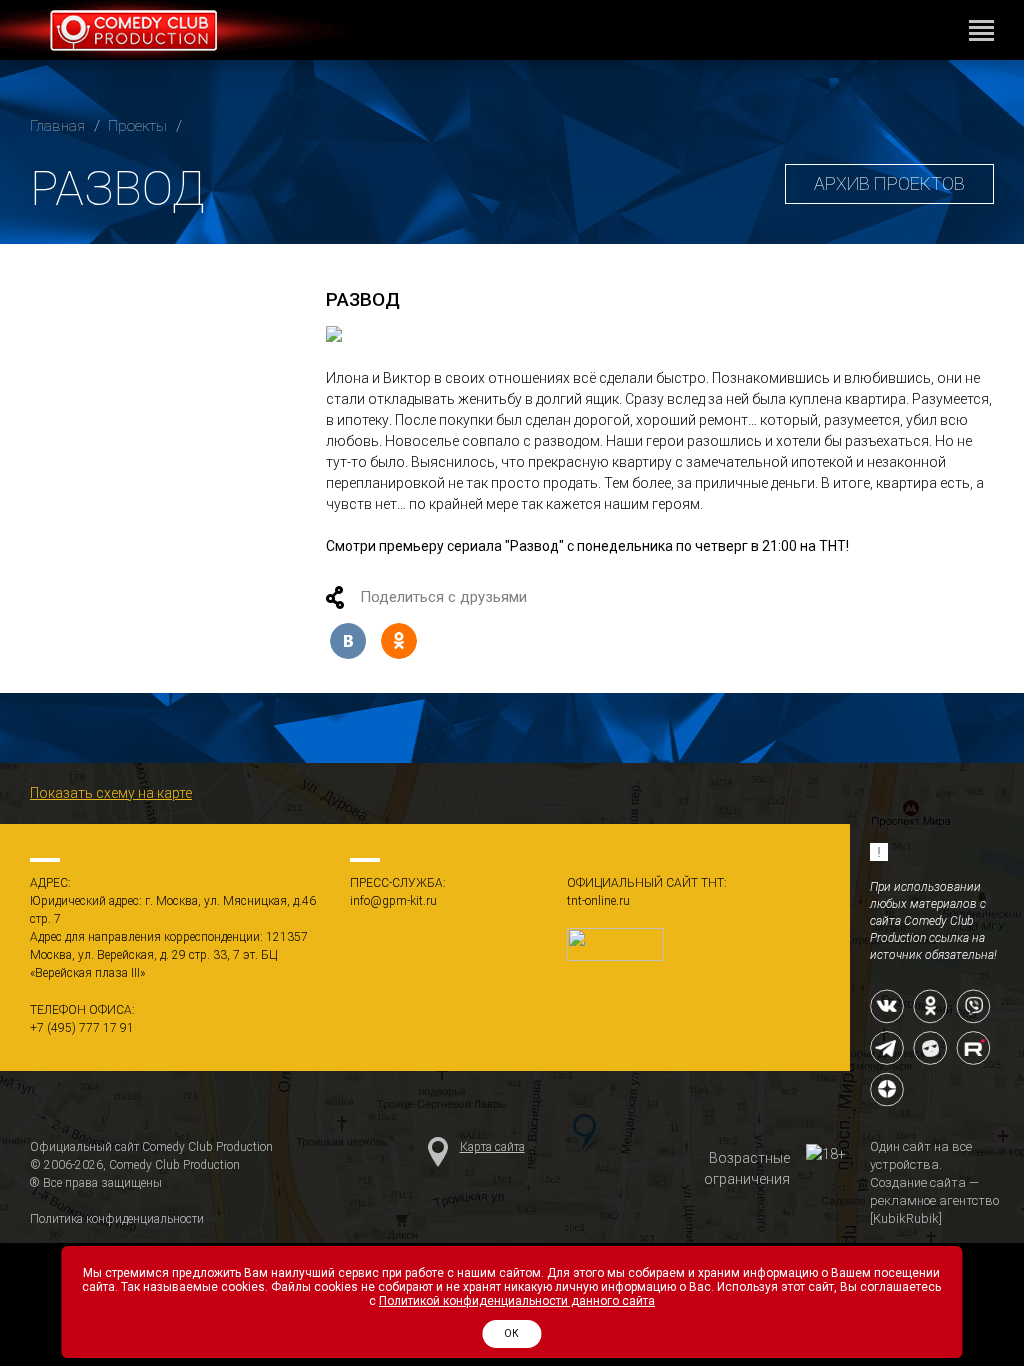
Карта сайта (492, 1147)
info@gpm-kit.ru (393, 901)
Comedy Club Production (141, 35)
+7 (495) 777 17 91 (82, 1028)
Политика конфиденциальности (117, 1219)
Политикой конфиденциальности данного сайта (517, 1301)
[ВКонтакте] (348, 641)
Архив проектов (889, 183)
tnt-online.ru (598, 901)
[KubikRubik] (906, 1218)
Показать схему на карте (111, 793)
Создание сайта (918, 1182)
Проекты (137, 126)
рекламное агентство (934, 1200)
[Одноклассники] (399, 641)
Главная (57, 126)
